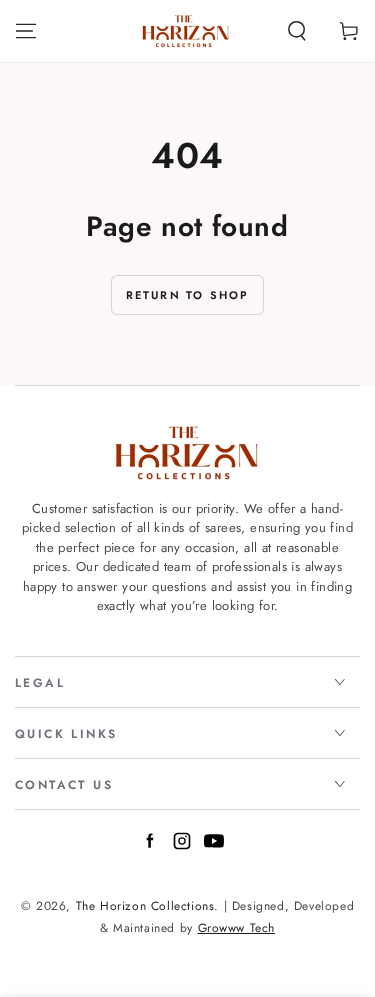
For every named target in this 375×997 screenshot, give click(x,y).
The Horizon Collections (145, 906)
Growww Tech (237, 928)
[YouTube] (214, 845)
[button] (297, 31)
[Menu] (26, 31)
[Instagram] (182, 845)
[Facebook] (150, 845)
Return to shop (188, 295)
